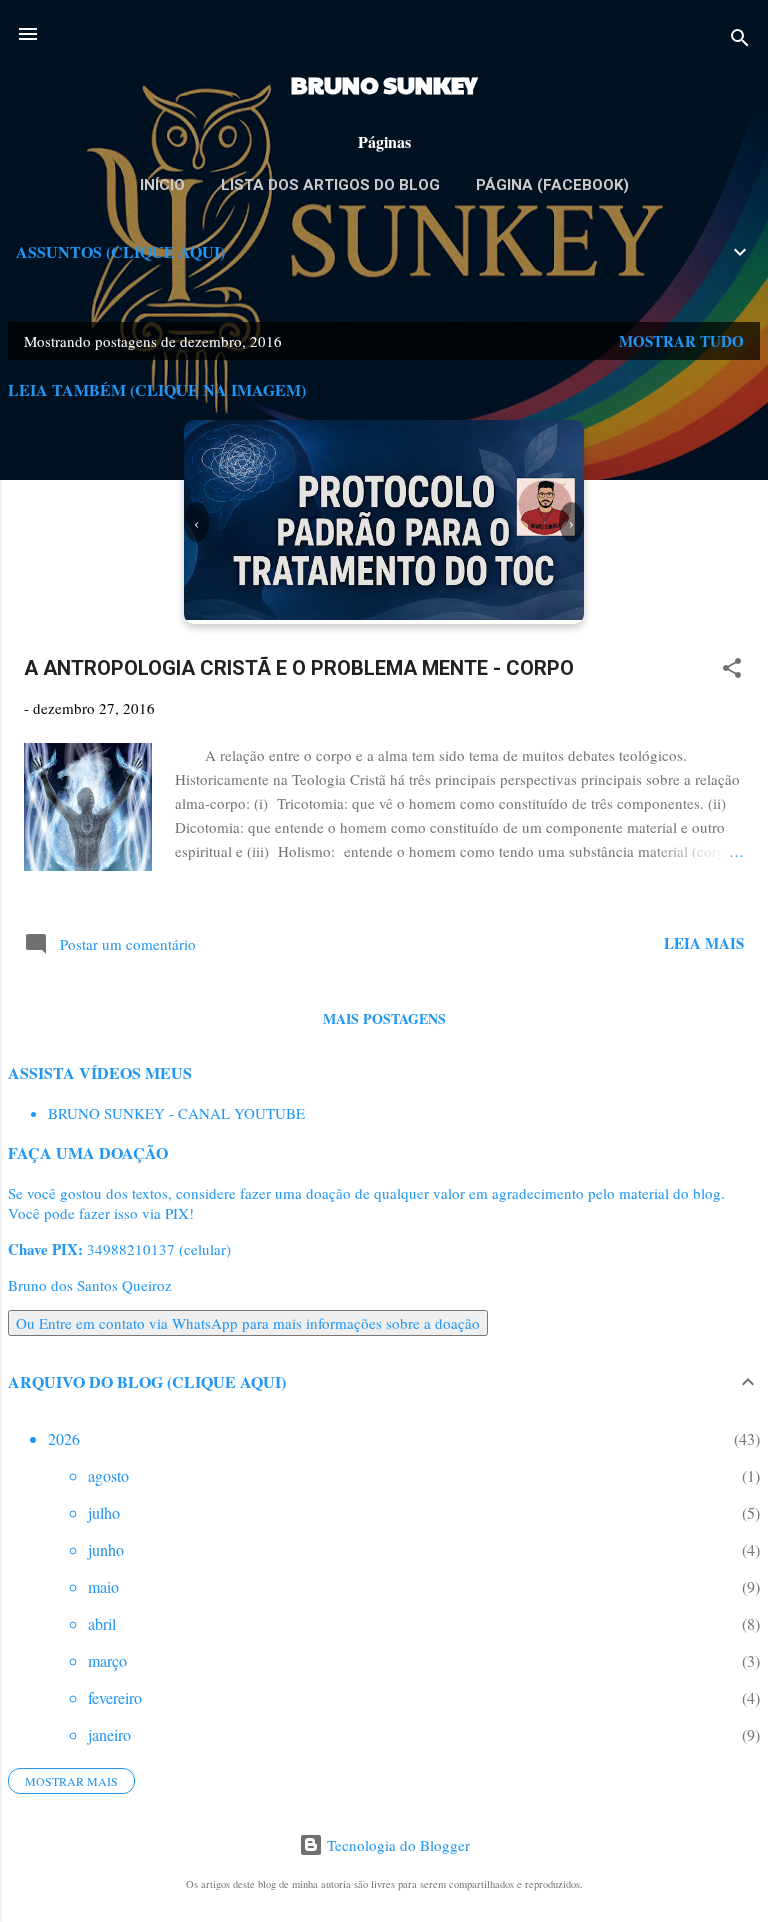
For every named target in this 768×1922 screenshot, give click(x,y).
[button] (732, 671)
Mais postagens (384, 1018)
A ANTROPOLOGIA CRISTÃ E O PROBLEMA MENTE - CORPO (299, 668)
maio (103, 1586)
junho (106, 1549)
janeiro (109, 1734)
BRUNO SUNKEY (384, 84)
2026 (64, 1438)
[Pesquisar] (740, 40)
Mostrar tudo (681, 341)
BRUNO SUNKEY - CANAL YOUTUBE (176, 1113)
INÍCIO (162, 185)
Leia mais (704, 943)
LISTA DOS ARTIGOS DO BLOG (330, 185)
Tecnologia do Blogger (396, 1845)
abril (102, 1623)
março (107, 1660)
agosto (108, 1475)
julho (104, 1512)
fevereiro (115, 1697)
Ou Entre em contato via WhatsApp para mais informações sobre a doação (248, 1323)
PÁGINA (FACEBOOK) (552, 185)
